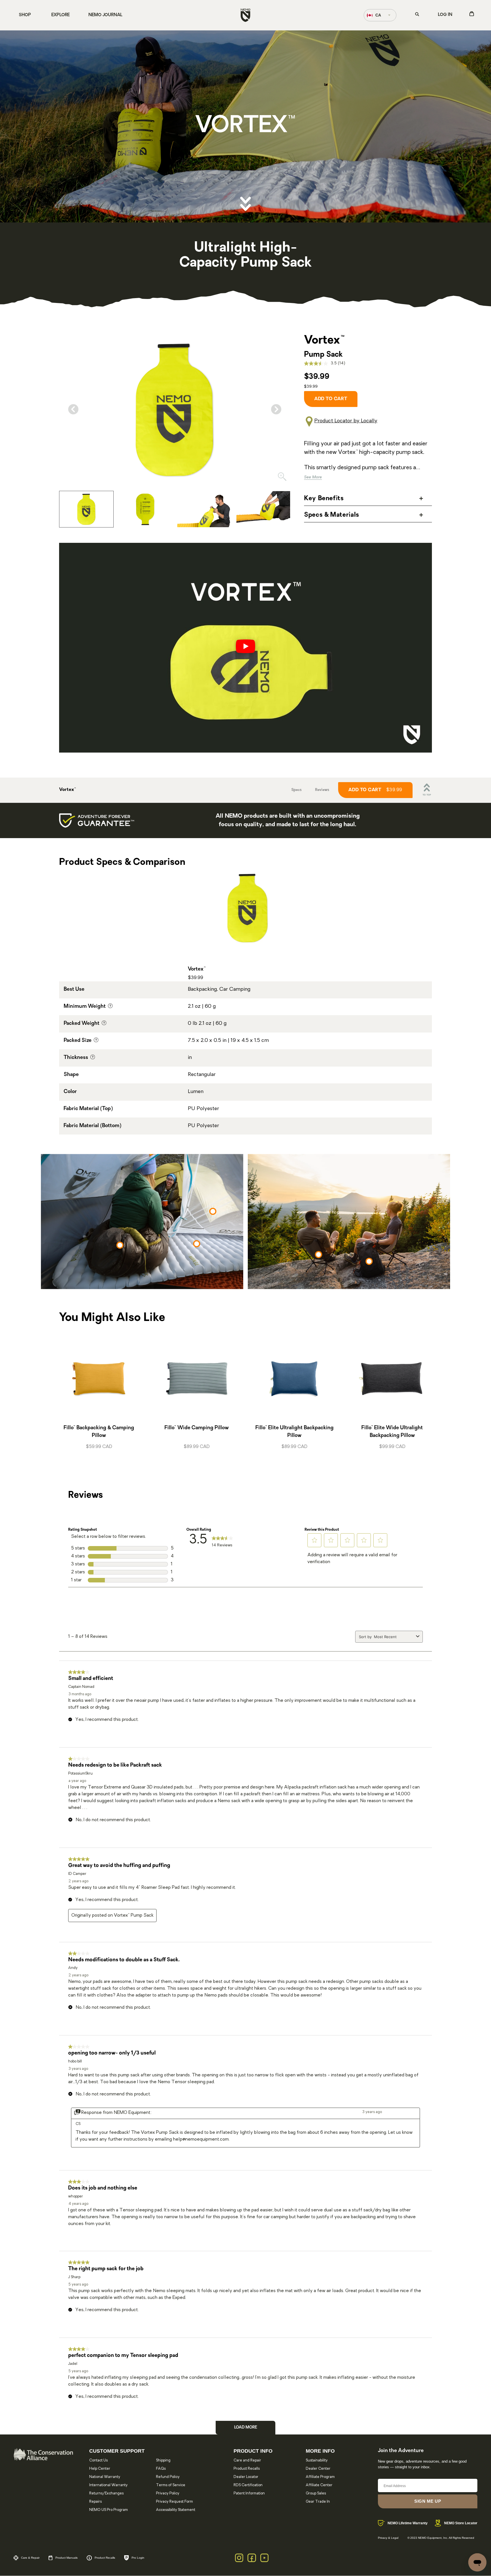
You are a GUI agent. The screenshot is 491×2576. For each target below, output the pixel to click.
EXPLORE (61, 15)
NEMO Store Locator (461, 2523)
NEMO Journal (105, 15)
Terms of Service (171, 2485)
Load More (246, 2428)
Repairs (95, 2502)
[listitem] (86, 509)
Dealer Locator (246, 2477)
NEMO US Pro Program (109, 2510)
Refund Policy (168, 2477)
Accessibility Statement (176, 2510)
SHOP (25, 15)
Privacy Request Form (174, 2502)
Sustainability (317, 2460)
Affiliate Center (319, 2485)
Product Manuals (66, 2558)
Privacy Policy (168, 2493)
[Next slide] (276, 409)
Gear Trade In (318, 2502)
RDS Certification (248, 2485)
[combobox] (394, 1637)
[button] (315, 1540)
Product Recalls (247, 2469)
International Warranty (108, 2485)
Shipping (163, 2460)
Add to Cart (375, 790)
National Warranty (105, 2477)
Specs (296, 790)
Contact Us (98, 2460)
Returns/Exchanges (106, 2493)
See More (313, 477)
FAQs (161, 2469)
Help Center (100, 2469)
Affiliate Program (320, 2477)
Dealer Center (318, 2469)
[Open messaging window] (477, 2562)
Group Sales (316, 2493)
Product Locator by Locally (346, 421)
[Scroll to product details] (246, 204)
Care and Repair (247, 2460)
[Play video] (246, 648)
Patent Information (249, 2493)
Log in (445, 15)
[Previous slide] (73, 409)
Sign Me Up (428, 2501)
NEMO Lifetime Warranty (408, 2523)
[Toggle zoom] (282, 478)
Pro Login (138, 2558)
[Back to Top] (427, 790)
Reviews (322, 790)
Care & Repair (30, 2558)
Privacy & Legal (388, 2538)
